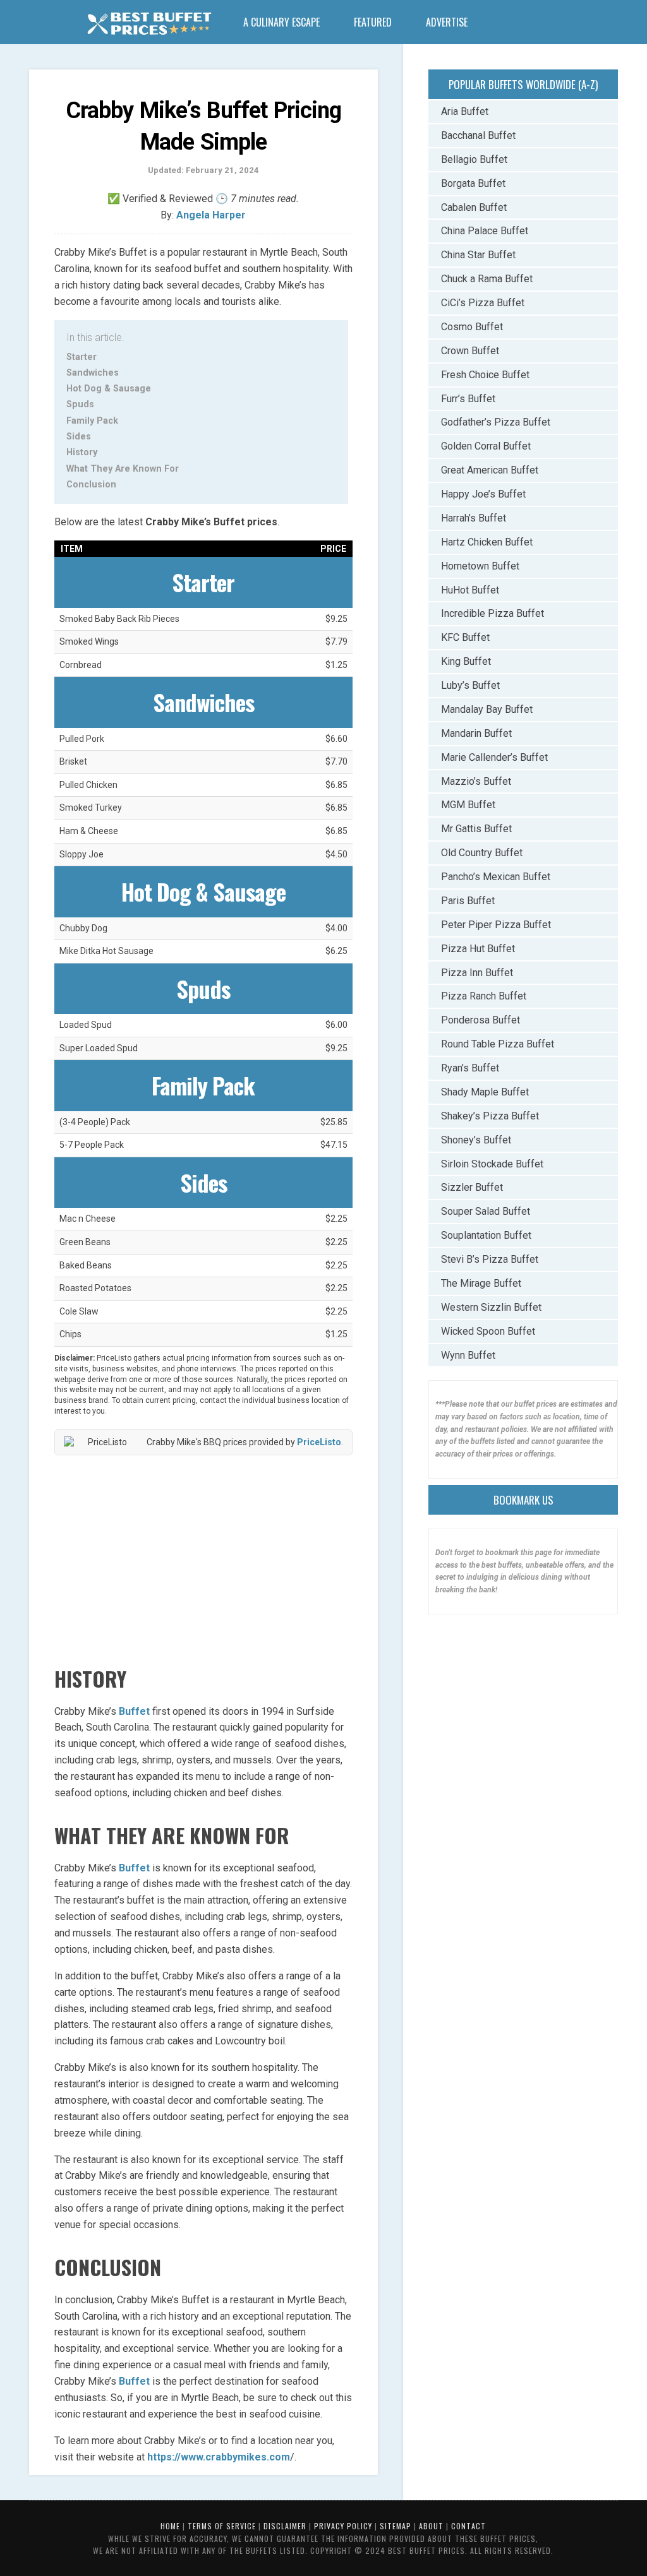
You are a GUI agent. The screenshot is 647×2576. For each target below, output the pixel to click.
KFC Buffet (465, 637)
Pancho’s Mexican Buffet (496, 877)
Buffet (134, 1711)
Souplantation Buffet (486, 1235)
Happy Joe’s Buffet (483, 494)
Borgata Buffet (473, 183)
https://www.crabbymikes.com (219, 2457)
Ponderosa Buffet (481, 1020)
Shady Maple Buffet (485, 1092)
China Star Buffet (478, 255)
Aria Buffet (465, 111)
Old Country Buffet (482, 853)
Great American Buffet (490, 470)
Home (170, 2526)
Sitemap (396, 2526)
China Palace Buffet (485, 231)
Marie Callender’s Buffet (494, 757)
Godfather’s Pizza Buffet (496, 422)
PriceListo (319, 1442)
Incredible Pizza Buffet (493, 613)
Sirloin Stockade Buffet (492, 1164)
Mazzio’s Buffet (476, 781)
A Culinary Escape (281, 22)
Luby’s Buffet (470, 685)
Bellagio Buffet (474, 159)
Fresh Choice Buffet (485, 375)
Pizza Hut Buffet (478, 949)
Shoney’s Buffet (476, 1140)
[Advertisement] (204, 1556)
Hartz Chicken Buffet (487, 542)
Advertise (447, 22)
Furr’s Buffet (468, 399)
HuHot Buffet (470, 590)
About (431, 2526)
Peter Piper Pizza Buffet (496, 925)
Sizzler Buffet (472, 1187)
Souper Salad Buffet (486, 1211)
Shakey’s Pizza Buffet (490, 1116)
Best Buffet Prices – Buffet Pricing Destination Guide (149, 25)
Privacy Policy (343, 2526)
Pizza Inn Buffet (477, 973)
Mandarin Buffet (476, 733)
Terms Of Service (222, 2526)
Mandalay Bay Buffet (487, 709)
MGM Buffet (468, 805)
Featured (373, 22)
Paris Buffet (468, 901)
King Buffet (466, 661)
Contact (469, 2526)
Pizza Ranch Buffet (484, 996)
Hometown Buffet (480, 566)
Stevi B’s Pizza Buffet (490, 1259)
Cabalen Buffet (474, 207)
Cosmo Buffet (472, 327)
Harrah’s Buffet (474, 518)
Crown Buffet (470, 351)
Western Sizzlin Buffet (491, 1307)
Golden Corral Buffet (486, 446)
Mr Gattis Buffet (476, 829)
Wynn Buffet (468, 1355)
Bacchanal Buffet (478, 135)
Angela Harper (211, 215)
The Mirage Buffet (481, 1283)
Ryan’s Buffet (470, 1068)
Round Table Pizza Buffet (498, 1044)
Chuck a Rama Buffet (487, 279)
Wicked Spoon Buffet (488, 1331)
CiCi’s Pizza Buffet (483, 303)
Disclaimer (285, 2526)
